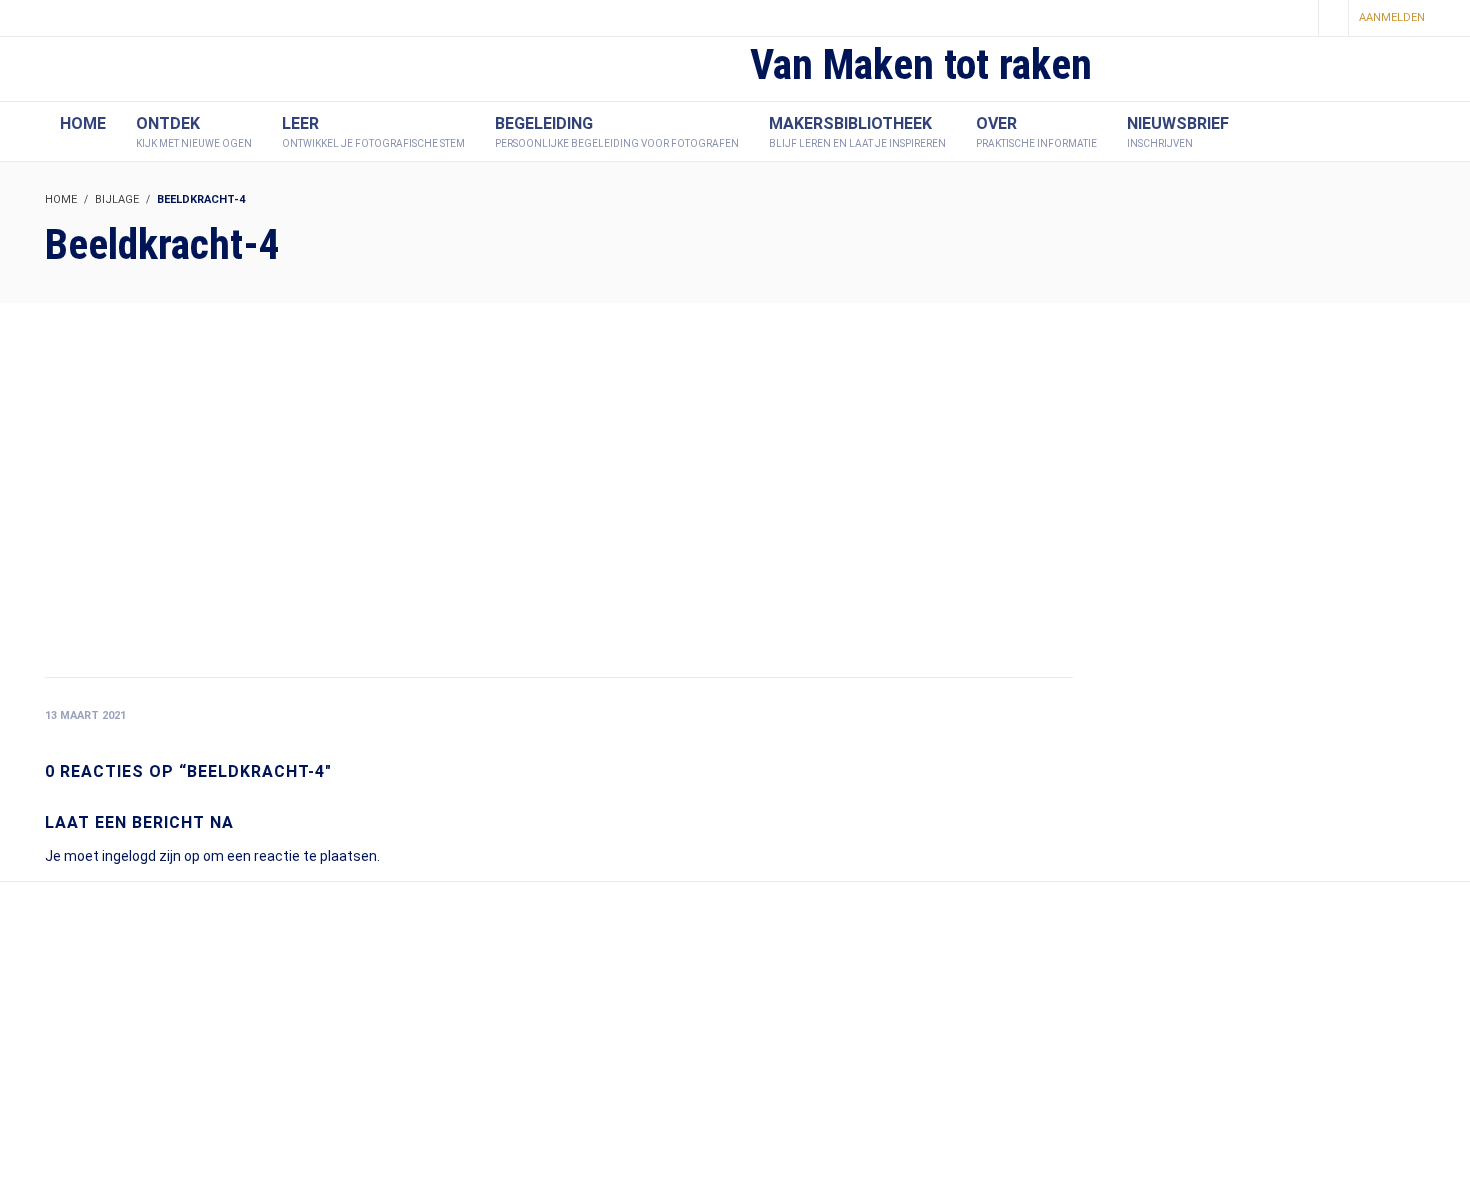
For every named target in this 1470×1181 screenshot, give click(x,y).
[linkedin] (1296, 19)
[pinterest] (1262, 19)
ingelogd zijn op (151, 856)
